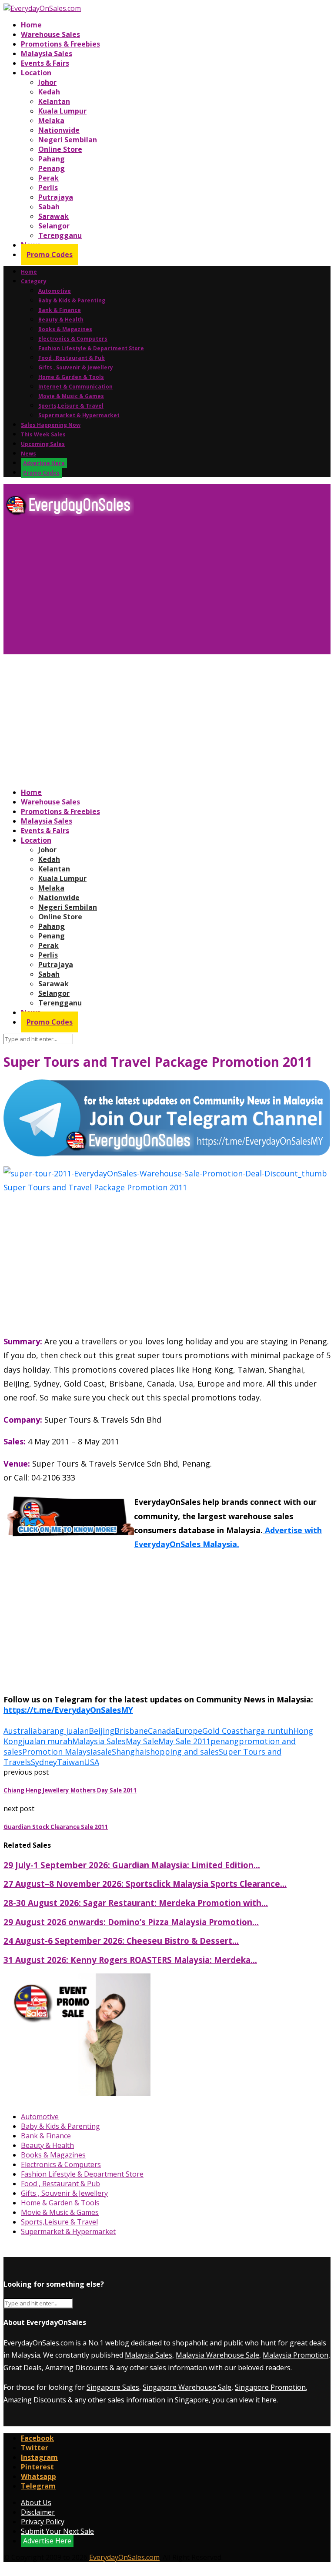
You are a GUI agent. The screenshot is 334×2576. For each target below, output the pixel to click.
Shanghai (129, 1752)
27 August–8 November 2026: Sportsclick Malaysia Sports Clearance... (145, 1884)
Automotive (55, 291)
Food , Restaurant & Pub (72, 358)
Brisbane (131, 1731)
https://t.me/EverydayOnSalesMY (68, 1710)
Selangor (54, 226)
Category (34, 281)
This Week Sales (43, 434)
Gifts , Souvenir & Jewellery (76, 367)
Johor (47, 82)
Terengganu (60, 235)
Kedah (49, 92)
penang (225, 1741)
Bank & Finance (60, 310)
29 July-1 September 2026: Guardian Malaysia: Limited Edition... (132, 1865)
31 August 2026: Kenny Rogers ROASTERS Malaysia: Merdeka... (130, 1960)
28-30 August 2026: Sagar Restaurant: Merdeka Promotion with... (136, 1903)
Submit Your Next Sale (57, 2531)
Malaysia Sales (47, 54)
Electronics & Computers (73, 339)
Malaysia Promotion (296, 2355)
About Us (36, 2502)
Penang (52, 168)
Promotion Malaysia (60, 1752)
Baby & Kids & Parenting (72, 300)
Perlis (48, 188)
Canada (162, 1731)
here (269, 2400)
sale (104, 1752)
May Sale (142, 1741)
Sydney (44, 1762)
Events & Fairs (45, 63)
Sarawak (53, 216)
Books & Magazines (65, 329)
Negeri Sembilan (68, 140)
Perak (48, 178)
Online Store (60, 149)
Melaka (51, 121)
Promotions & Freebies (60, 44)
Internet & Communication (75, 387)
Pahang (52, 159)
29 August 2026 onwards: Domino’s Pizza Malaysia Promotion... (131, 1922)
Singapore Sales (113, 2387)
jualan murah (47, 1741)
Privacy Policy (43, 2522)
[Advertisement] (167, 589)
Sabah (49, 207)
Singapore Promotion (270, 2387)
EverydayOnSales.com (39, 2343)
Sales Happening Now (51, 425)
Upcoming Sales (43, 444)
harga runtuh (268, 1731)
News (28, 454)
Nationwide (59, 130)
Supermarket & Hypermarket (79, 415)
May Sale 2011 (184, 1741)
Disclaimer (38, 2512)
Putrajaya (56, 197)
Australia (20, 1731)
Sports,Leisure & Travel (71, 406)
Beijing (102, 1731)
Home (31, 25)
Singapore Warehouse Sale (187, 2387)
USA (92, 1762)
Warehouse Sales (50, 34)
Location (36, 73)
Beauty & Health (61, 320)
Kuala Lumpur (62, 111)
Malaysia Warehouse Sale (217, 2355)
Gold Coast (223, 1731)
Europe (189, 1731)
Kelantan (54, 101)
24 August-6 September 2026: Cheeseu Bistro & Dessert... (121, 1941)
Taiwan (70, 1762)
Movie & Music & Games (71, 396)
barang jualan (63, 1731)
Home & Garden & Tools (71, 377)
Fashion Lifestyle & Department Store (91, 348)
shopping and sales (182, 1752)
